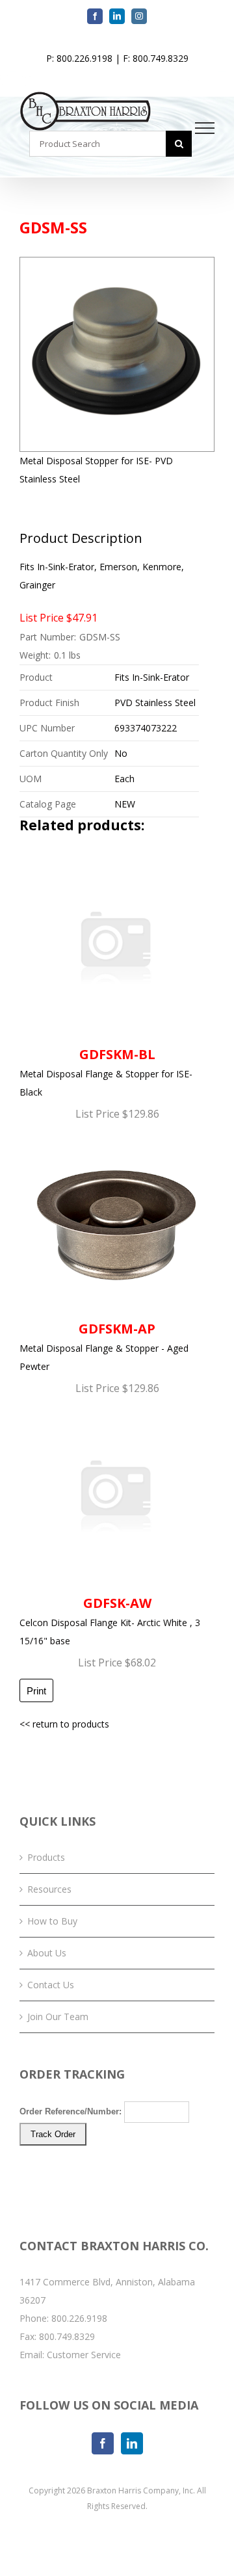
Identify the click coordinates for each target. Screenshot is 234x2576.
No (121, 753)
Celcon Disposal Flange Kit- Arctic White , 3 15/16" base (110, 1621)
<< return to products (64, 1724)
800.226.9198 (79, 2318)
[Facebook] (103, 2443)
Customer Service (84, 2355)
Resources (49, 1889)
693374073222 (146, 728)
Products (46, 1857)
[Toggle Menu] (205, 128)
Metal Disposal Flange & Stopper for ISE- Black (106, 1072)
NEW (125, 804)
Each (124, 779)
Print (36, 1691)
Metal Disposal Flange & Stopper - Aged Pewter (104, 1346)
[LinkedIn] (132, 2443)
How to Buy (52, 1921)
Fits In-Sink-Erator (152, 677)
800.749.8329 (67, 2336)
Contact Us (51, 1985)
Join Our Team (58, 2017)
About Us (47, 1953)
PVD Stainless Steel (155, 703)
